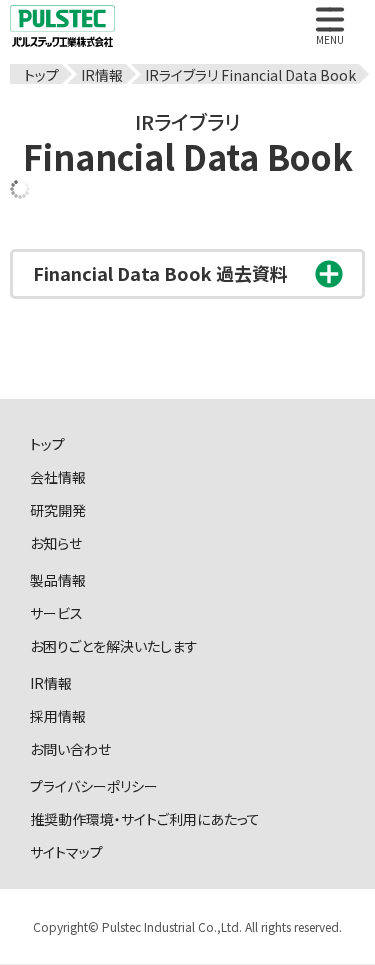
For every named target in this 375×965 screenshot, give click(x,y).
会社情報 (58, 476)
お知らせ (56, 542)
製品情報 (58, 579)
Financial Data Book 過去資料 (160, 273)
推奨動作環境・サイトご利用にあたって (145, 818)
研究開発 (58, 509)
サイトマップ (66, 851)
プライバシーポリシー (94, 785)
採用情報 (58, 715)
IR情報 (51, 682)
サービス (56, 612)
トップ (47, 443)
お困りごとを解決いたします (114, 645)
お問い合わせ (70, 748)
